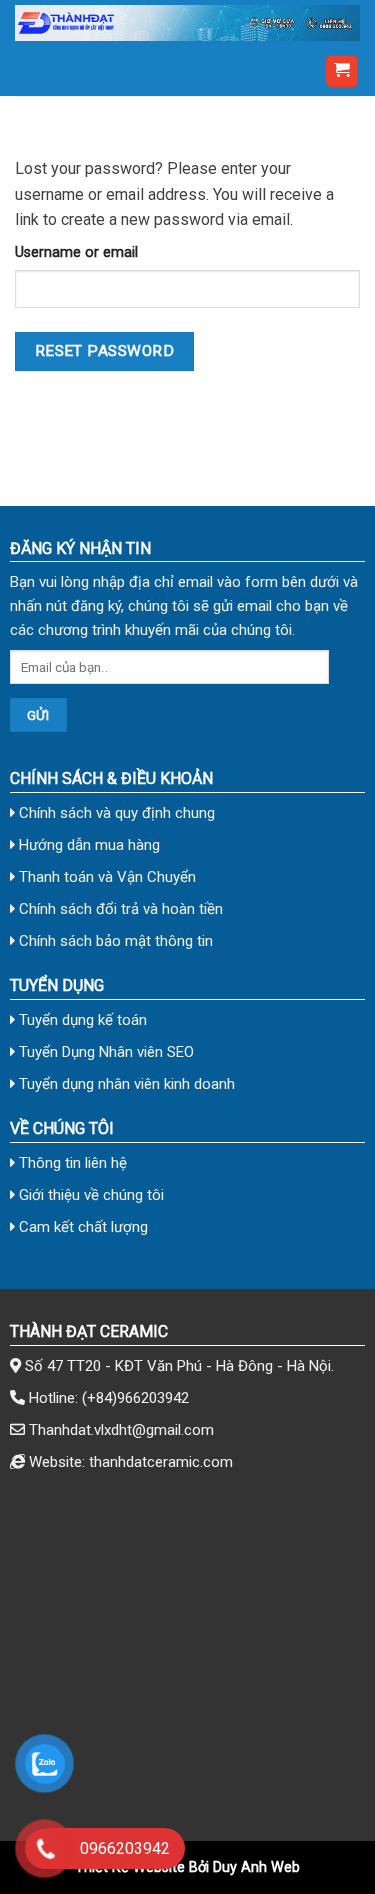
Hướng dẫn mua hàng (87, 845)
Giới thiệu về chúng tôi (89, 1195)
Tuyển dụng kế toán (81, 1020)
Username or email (76, 252)
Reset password (105, 351)
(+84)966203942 (135, 1398)
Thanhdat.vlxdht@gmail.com (121, 1430)
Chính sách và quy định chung (115, 813)
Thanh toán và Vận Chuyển (105, 877)
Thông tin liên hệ (71, 1163)
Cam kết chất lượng (81, 1227)
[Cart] (342, 71)
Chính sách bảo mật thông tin (114, 941)
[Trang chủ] (187, 23)
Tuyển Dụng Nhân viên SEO (104, 1052)
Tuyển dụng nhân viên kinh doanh (125, 1084)
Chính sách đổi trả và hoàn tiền (119, 909)
